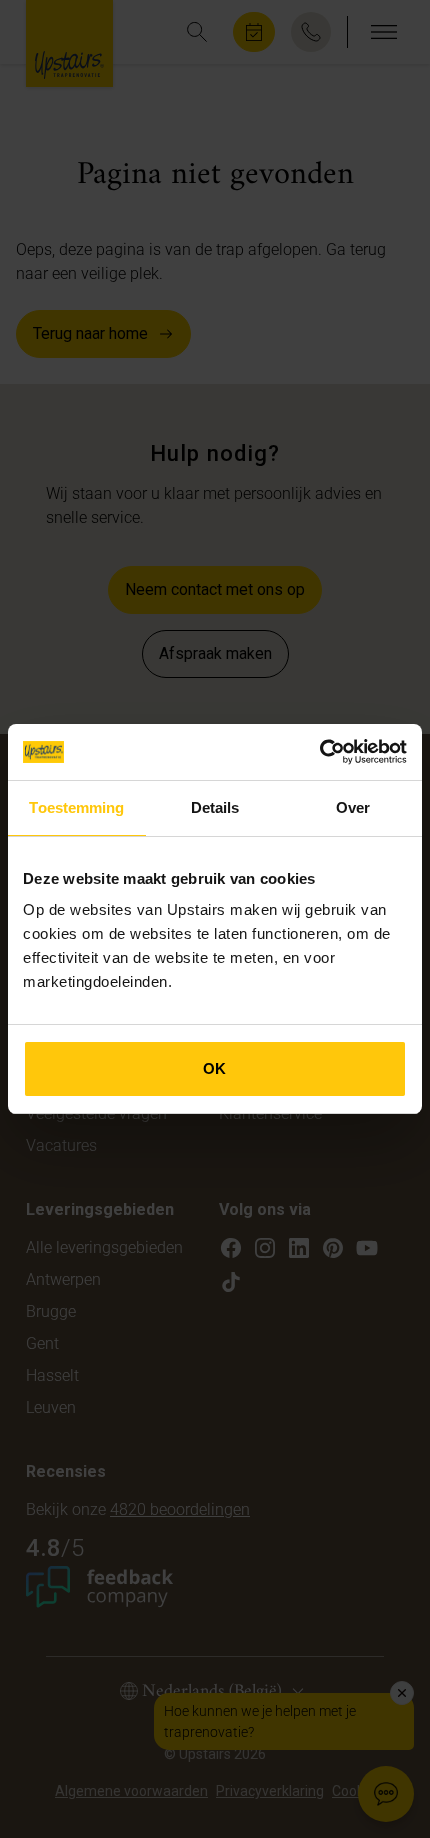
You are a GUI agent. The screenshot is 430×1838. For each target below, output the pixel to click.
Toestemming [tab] (76, 807)
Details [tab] (215, 807)
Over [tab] (353, 807)
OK (214, 1068)
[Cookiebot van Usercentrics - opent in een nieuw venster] (319, 752)
